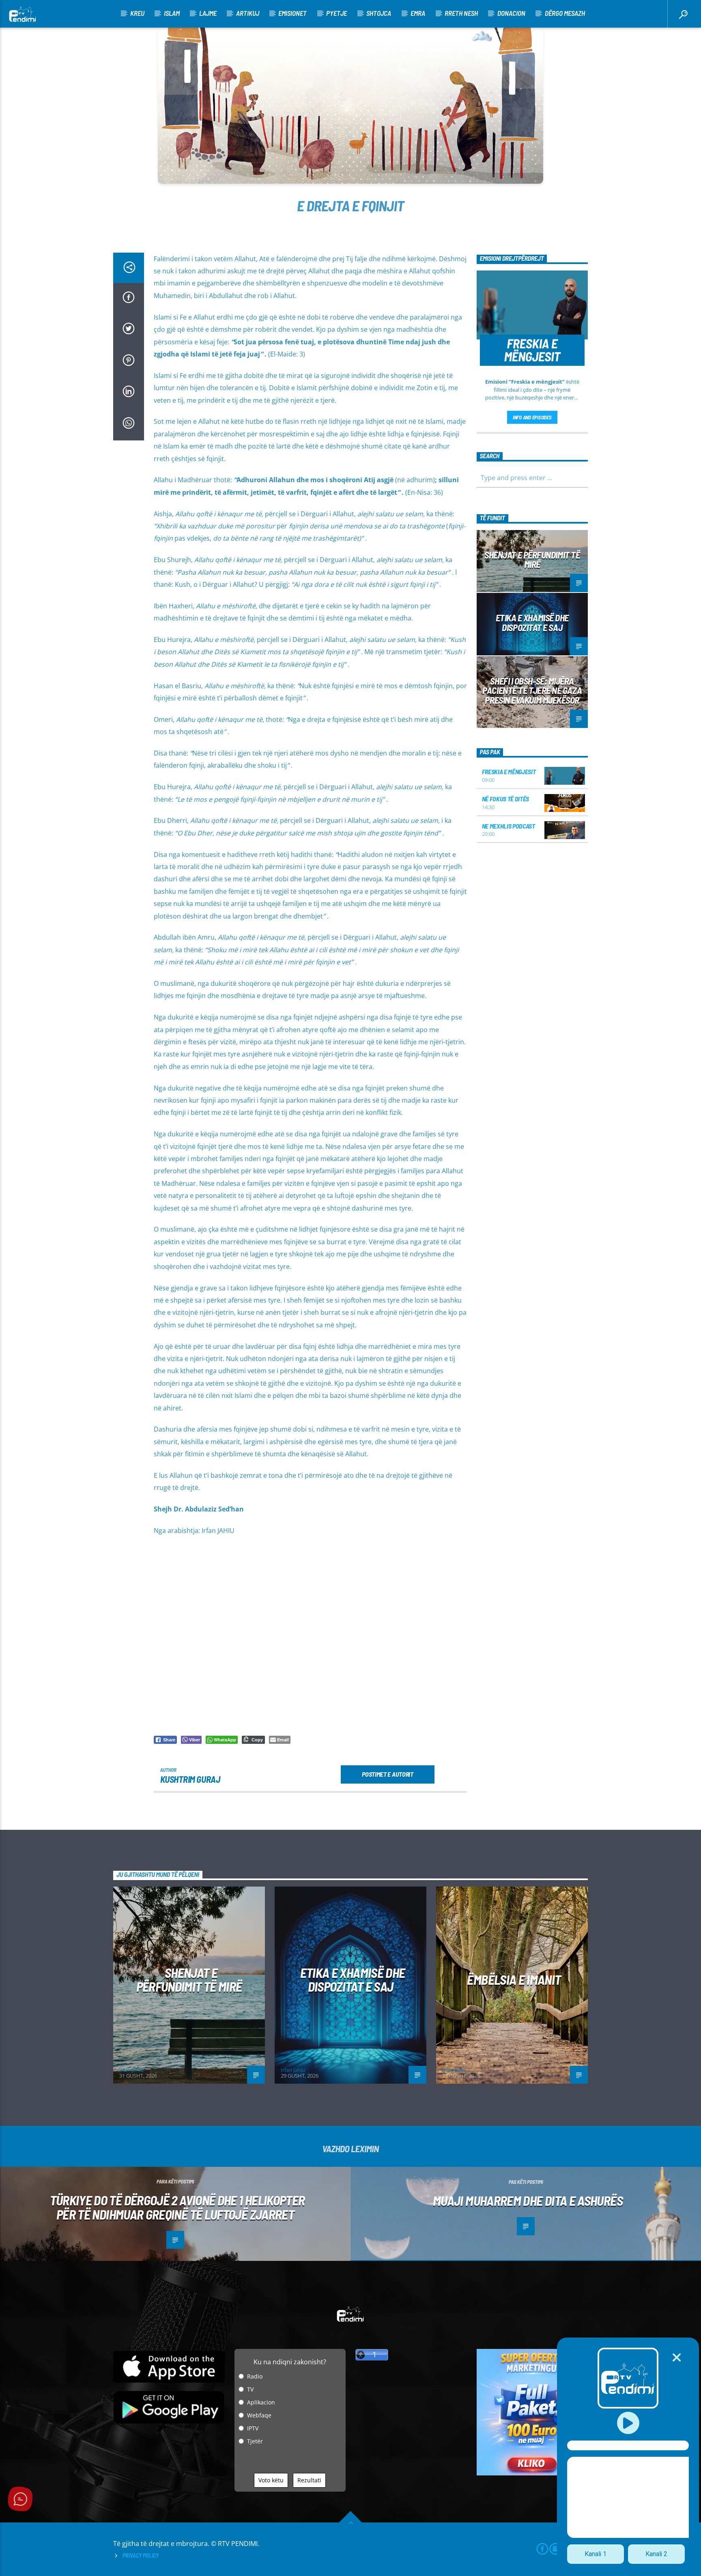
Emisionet (292, 13)
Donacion (511, 13)
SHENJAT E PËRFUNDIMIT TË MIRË (532, 560)
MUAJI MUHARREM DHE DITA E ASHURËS (528, 2200)
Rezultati (309, 2480)
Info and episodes (532, 417)
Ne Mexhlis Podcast (509, 826)
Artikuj (248, 13)
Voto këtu (271, 2480)
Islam (172, 13)
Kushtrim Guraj (190, 1779)
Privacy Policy (141, 2556)
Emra (418, 13)
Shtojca (379, 13)
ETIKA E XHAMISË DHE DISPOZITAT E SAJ (532, 623)
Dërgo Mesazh (565, 13)
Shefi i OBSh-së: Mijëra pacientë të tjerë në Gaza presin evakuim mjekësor (532, 691)
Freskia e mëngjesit (509, 772)
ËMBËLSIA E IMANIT (514, 1979)
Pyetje (337, 13)
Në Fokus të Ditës (506, 799)
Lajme (208, 13)
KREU (137, 13)
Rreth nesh (461, 13)
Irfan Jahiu (131, 2070)
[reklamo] (532, 2473)
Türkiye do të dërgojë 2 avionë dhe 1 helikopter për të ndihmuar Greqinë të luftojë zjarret (177, 2207)
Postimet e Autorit (387, 1774)
